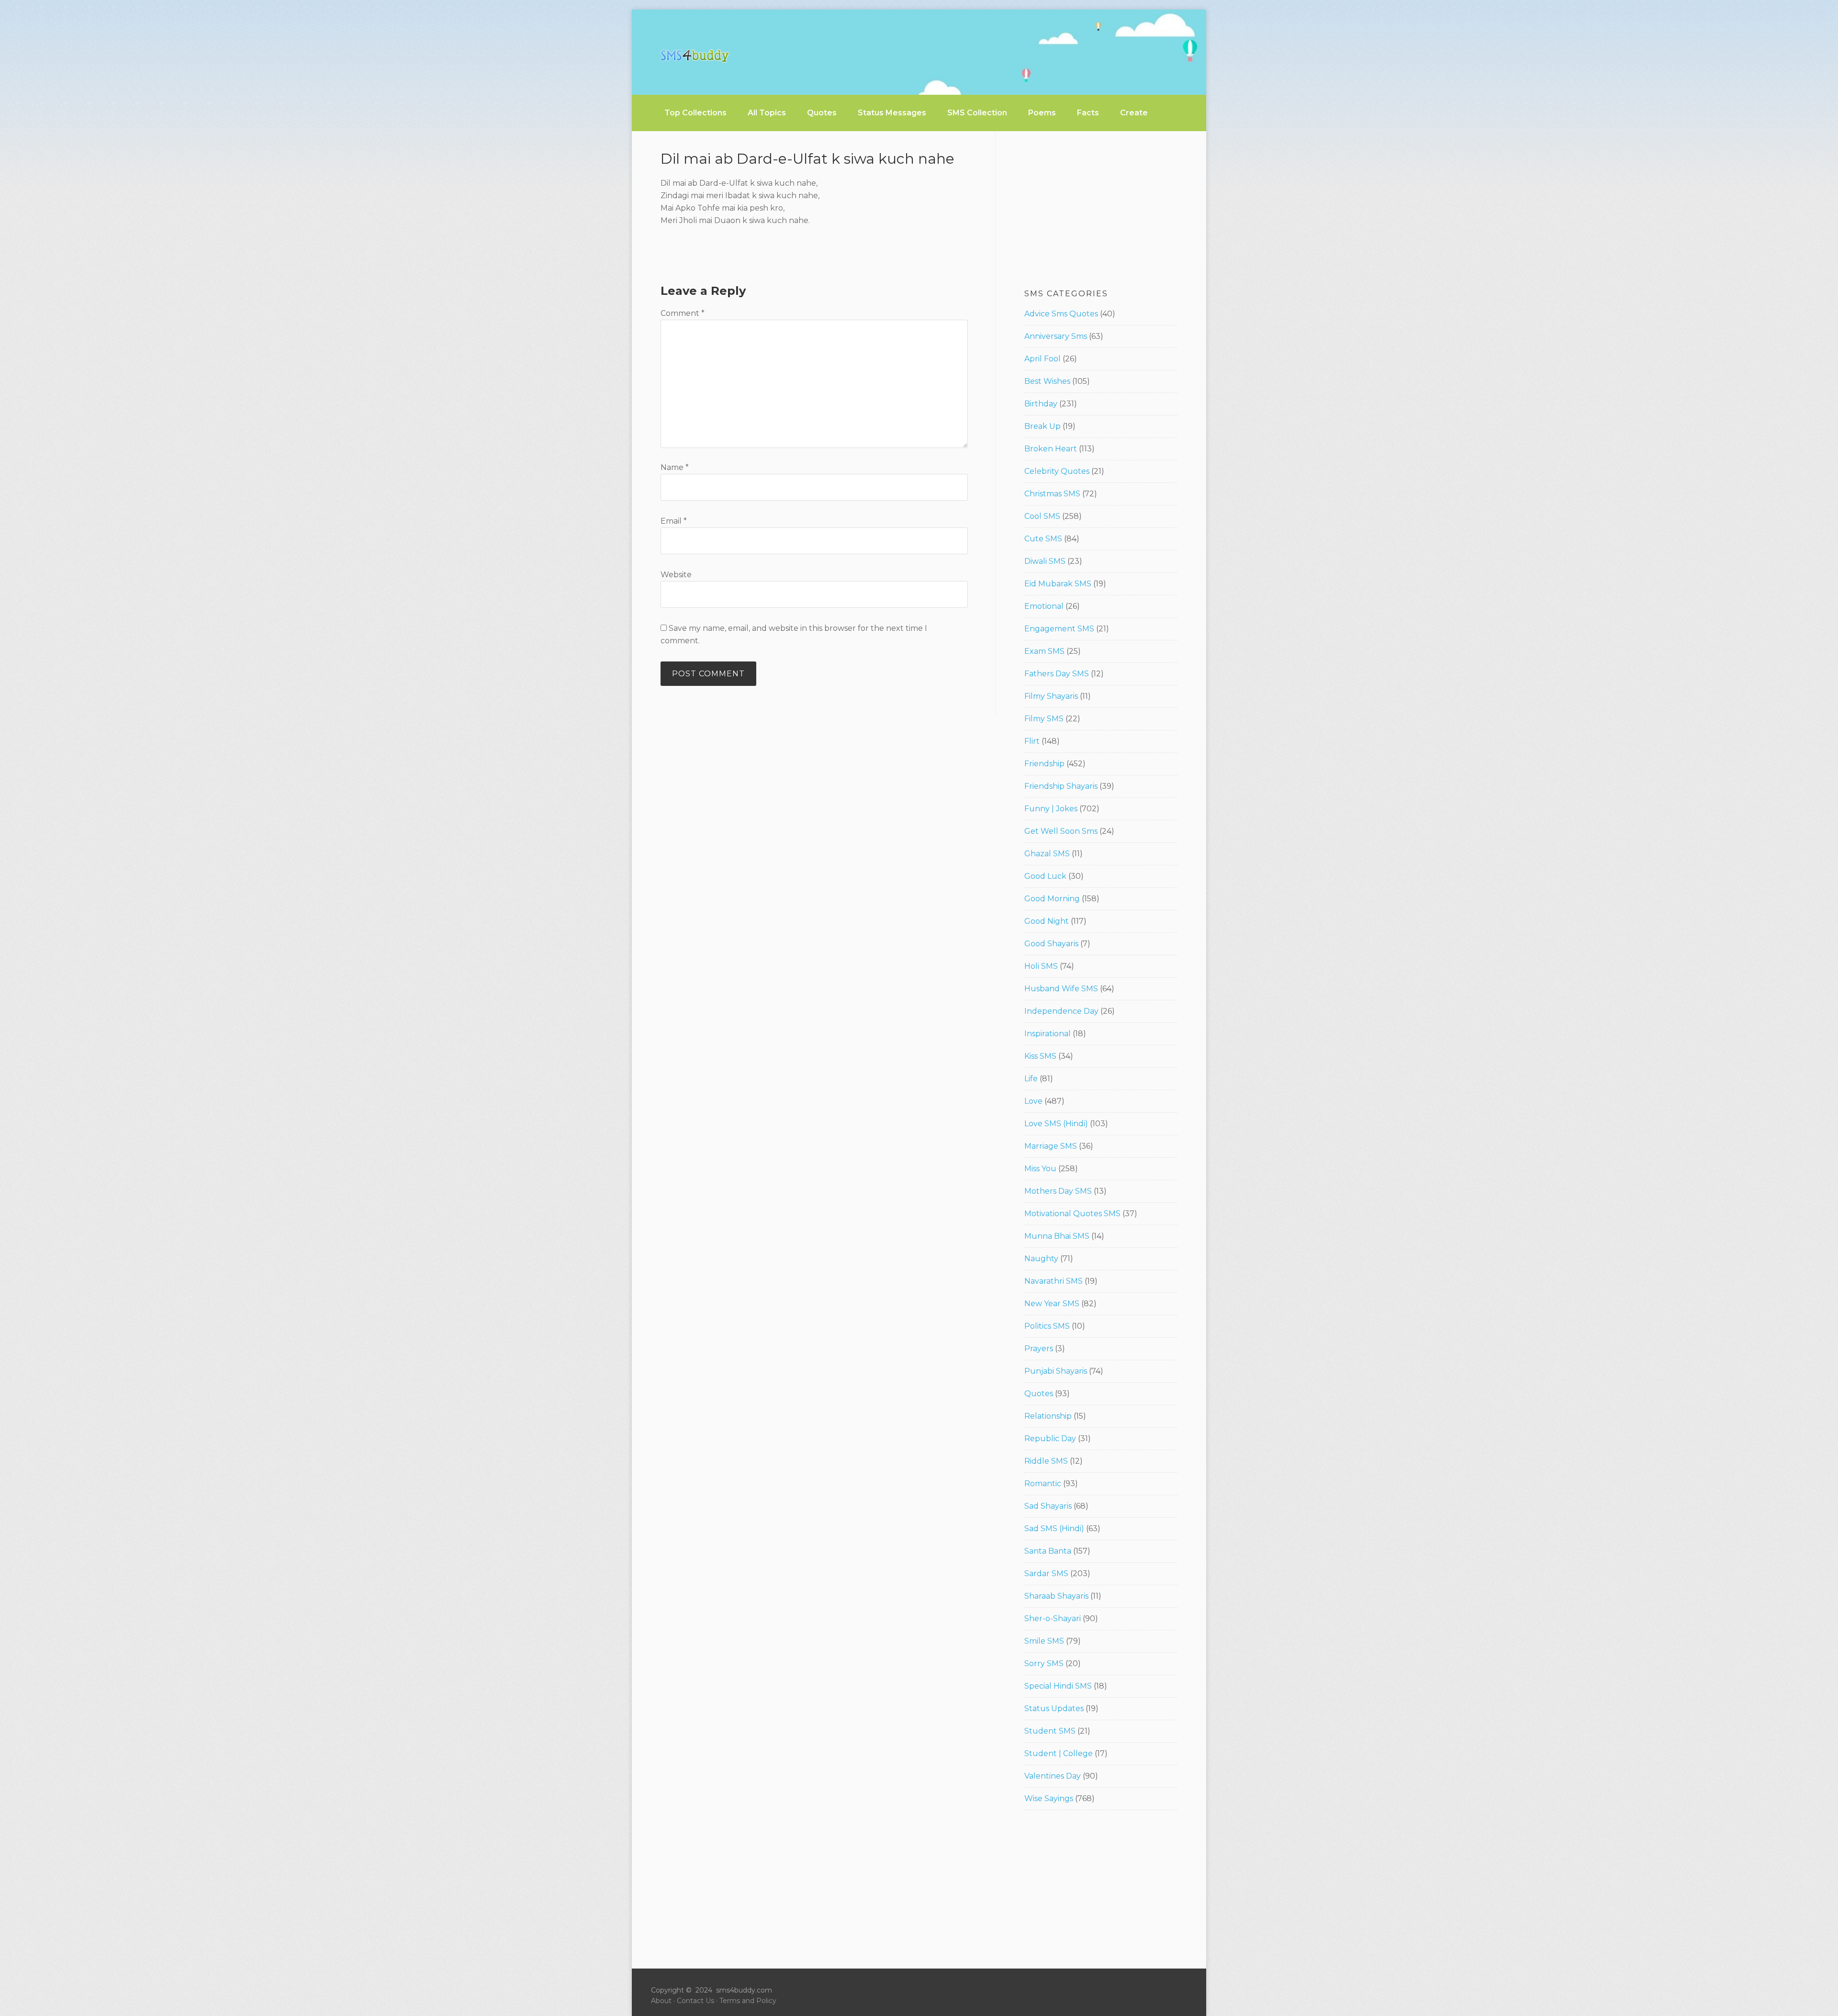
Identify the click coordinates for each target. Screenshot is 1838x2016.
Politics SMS (1047, 1326)
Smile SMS (1044, 1641)
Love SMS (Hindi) (1056, 1124)
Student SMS (1050, 1731)
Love (1033, 1101)
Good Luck (1045, 876)
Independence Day (1061, 1011)
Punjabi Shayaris (1056, 1371)
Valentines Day (1053, 1776)
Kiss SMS (1040, 1056)
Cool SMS (1042, 516)
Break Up (1042, 426)
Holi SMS (1041, 966)
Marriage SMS (1051, 1146)
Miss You (1040, 1169)
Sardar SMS (1046, 1574)
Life (1031, 1079)
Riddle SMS (1046, 1461)
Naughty (1041, 1259)
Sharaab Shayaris (1056, 1596)
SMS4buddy (695, 56)
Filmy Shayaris (1051, 696)
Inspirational (1048, 1034)
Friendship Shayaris (1061, 786)
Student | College (1059, 1753)
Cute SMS (1043, 539)
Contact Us (695, 2001)
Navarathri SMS (1053, 1281)
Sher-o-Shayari (1053, 1618)
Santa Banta (1048, 1551)
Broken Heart (1051, 449)
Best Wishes (1047, 381)
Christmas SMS (1052, 494)
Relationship (1048, 1416)
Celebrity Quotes (1057, 471)
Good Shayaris (1051, 944)
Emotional (1044, 606)
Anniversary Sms (1056, 336)
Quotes (1039, 1394)
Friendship (1044, 764)
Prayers (1039, 1349)
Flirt (1032, 741)
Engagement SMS (1059, 629)
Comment (683, 313)
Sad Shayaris (1048, 1506)
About (661, 2001)
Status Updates (1054, 1708)
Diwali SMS (1045, 561)
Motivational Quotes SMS (1072, 1214)
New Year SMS (1052, 1304)
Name (675, 467)
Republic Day (1050, 1439)
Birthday (1041, 404)
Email (674, 521)
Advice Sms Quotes (1061, 314)
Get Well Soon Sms (1061, 831)
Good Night (1047, 921)
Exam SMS (1044, 651)
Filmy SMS (1044, 719)
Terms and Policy (748, 2001)
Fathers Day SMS (1057, 674)
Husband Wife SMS (1061, 989)
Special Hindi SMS (1058, 1686)
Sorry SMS (1044, 1663)
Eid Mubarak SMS (1058, 584)
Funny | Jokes (1051, 809)
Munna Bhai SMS (1057, 1236)
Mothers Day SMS (1058, 1191)
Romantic (1043, 1484)
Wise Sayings (1049, 1798)
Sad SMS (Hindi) (1054, 1529)
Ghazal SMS (1047, 854)
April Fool (1042, 359)
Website (676, 575)
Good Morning (1052, 899)
